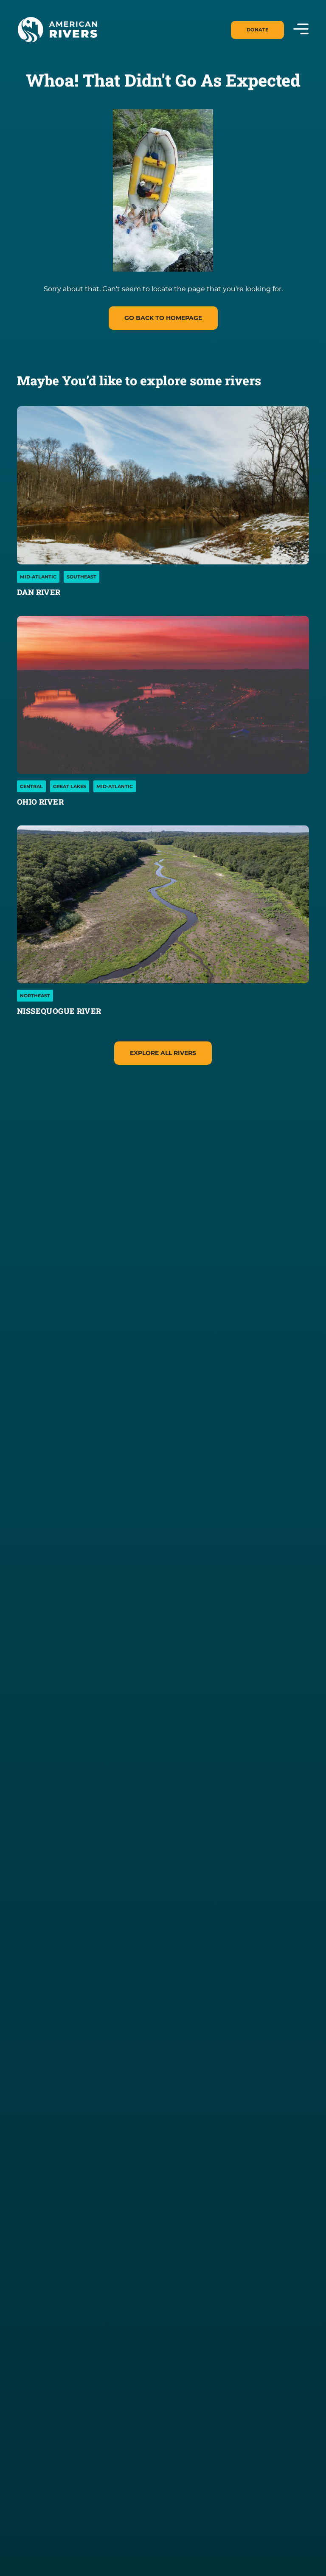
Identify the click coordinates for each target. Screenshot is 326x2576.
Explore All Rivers (163, 1053)
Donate (257, 30)
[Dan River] (163, 485)
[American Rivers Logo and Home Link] (57, 30)
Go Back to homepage (163, 318)
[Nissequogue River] (163, 905)
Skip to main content (54, 52)
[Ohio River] (163, 695)
